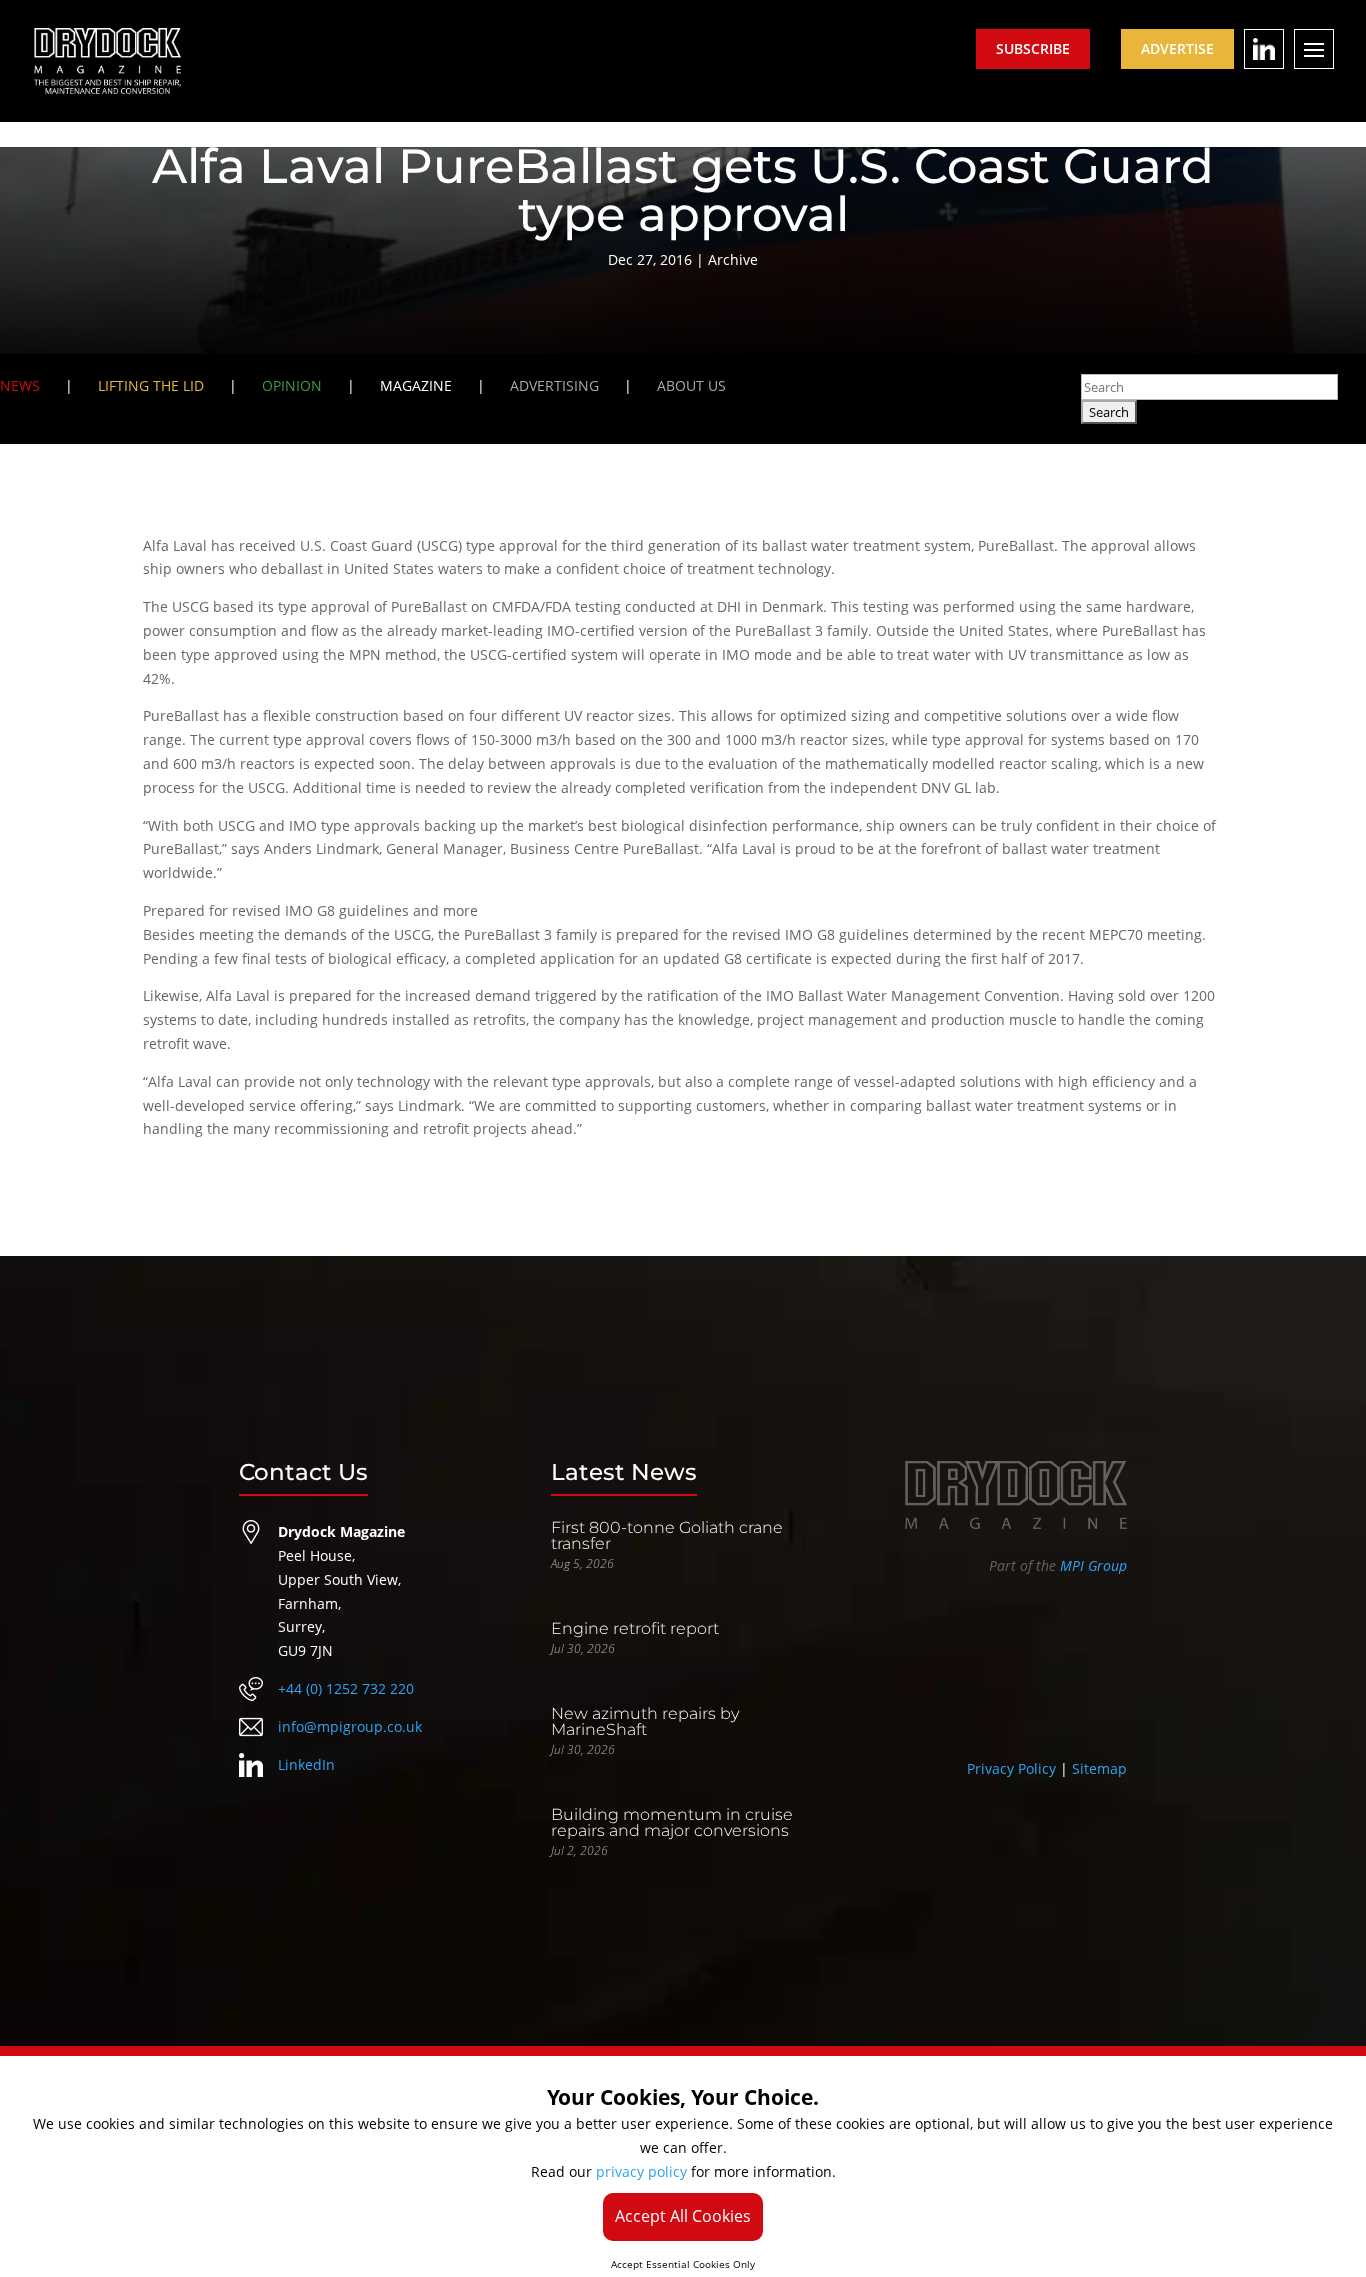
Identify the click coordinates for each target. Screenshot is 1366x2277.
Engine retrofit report (635, 1628)
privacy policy (641, 2171)
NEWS (20, 385)
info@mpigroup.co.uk (350, 1726)
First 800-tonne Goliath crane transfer (667, 1535)
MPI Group (1093, 1565)
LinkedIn (306, 1764)
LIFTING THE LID (151, 385)
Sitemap (1099, 1768)
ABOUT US (691, 385)
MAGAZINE (416, 385)
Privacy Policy (1011, 1768)
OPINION (292, 385)
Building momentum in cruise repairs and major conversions (672, 1822)
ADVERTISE (1177, 48)
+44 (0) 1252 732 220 (346, 1688)
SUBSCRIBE (1033, 48)
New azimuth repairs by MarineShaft (645, 1721)
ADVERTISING (554, 385)
